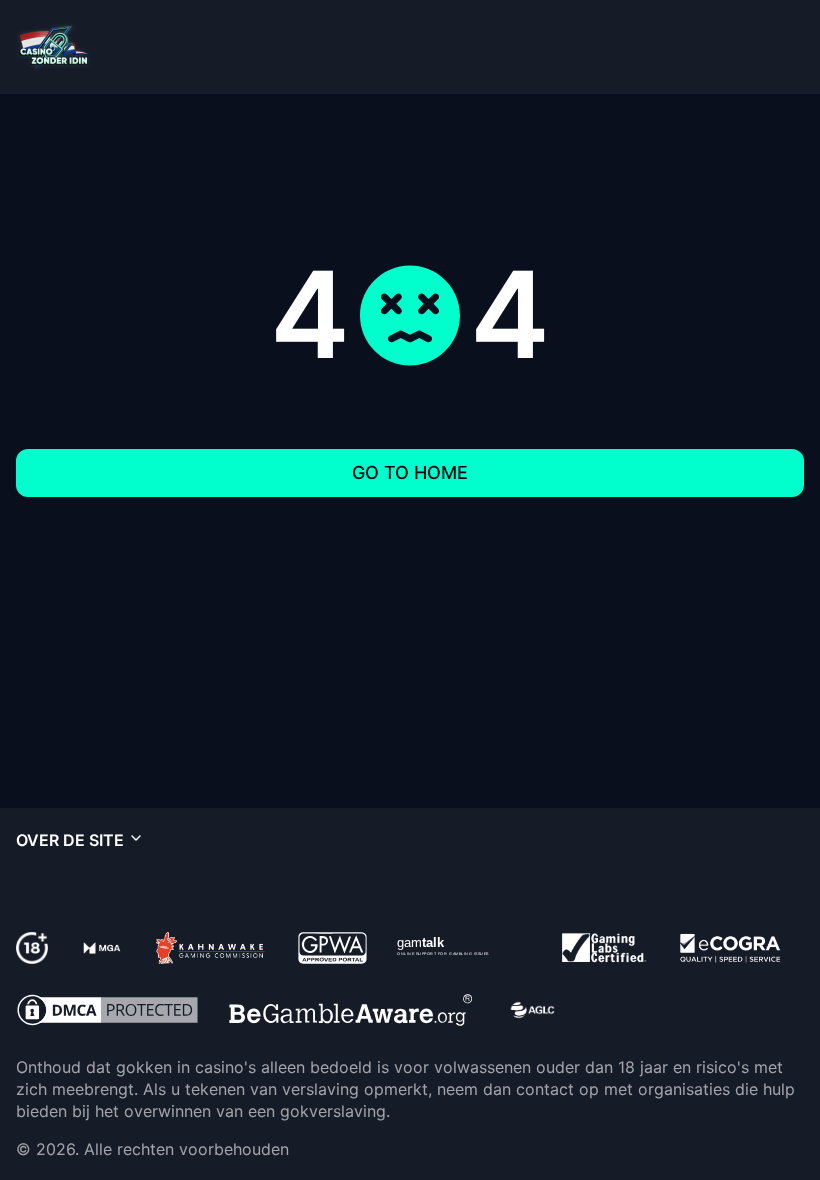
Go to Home (410, 472)
